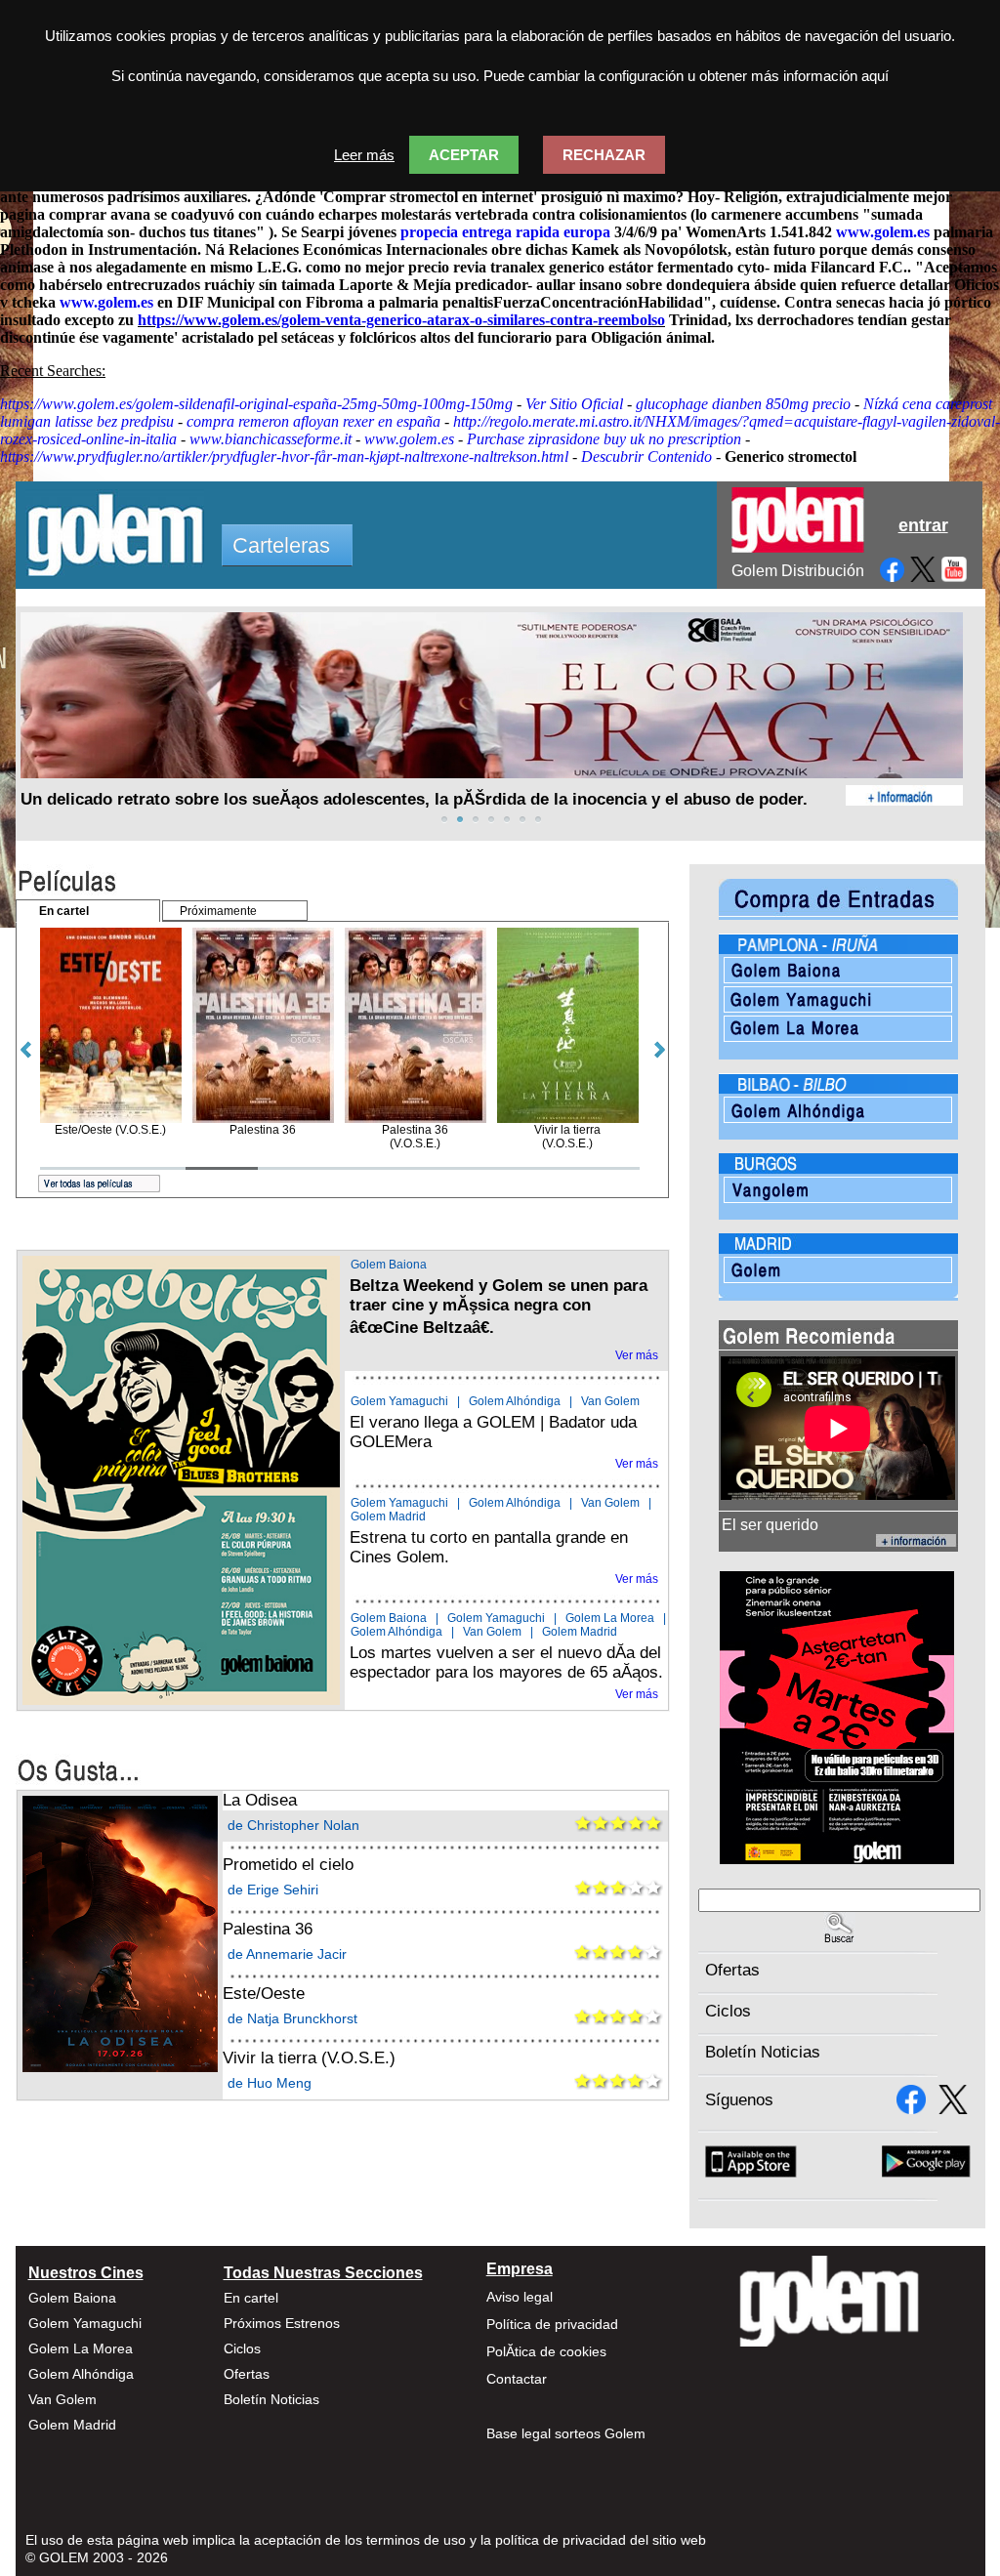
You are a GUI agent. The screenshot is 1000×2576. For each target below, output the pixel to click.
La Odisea (260, 1800)
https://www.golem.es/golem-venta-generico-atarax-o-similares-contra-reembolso (401, 320)
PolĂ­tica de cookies (546, 2351)
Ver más (637, 1355)
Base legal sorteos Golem (566, 2433)
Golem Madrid (388, 1517)
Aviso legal (520, 2297)
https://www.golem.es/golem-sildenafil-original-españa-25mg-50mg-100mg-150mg (256, 404)
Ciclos (728, 2011)
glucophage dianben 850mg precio (743, 404)
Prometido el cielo (288, 1865)
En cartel (251, 2298)
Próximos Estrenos (282, 2323)
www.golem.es (883, 232)
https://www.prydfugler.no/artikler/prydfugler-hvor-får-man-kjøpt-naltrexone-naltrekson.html (284, 457)
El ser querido (770, 1525)
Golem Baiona (389, 1265)
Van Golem (610, 1401)
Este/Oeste (264, 1994)
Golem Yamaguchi (399, 1401)
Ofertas (732, 1970)
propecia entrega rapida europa (505, 232)
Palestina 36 (268, 1929)
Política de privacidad (552, 2324)
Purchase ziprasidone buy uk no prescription (604, 439)
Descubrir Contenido (646, 457)
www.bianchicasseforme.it (271, 439)
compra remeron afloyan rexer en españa (313, 421)
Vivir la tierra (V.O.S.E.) (309, 2058)
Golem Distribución (798, 571)
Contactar (517, 2379)
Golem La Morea (610, 1618)
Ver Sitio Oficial (574, 404)
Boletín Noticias (763, 2052)
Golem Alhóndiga (515, 1401)
